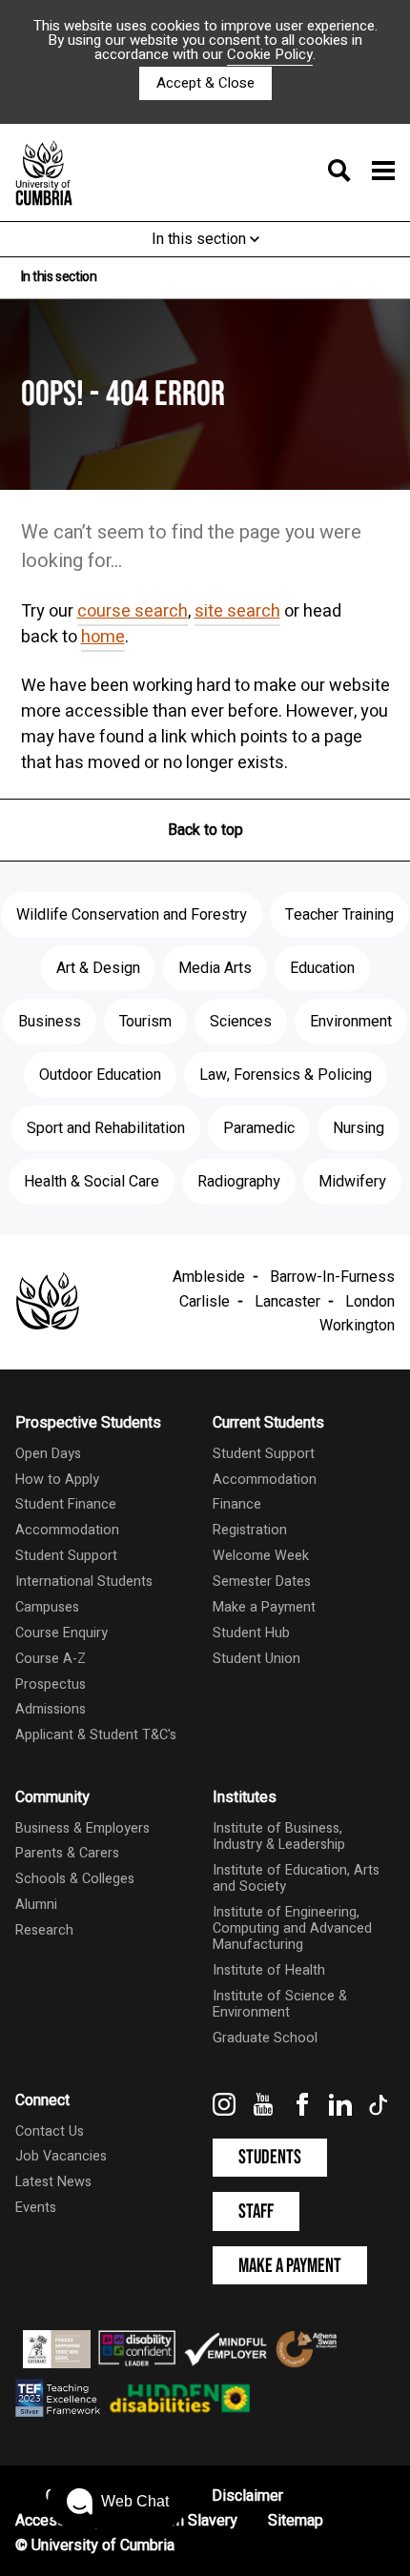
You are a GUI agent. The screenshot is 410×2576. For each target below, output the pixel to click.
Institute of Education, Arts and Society (296, 1878)
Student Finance (66, 1504)
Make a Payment (264, 1607)
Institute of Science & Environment (280, 2004)
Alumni (36, 1905)
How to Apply (57, 1480)
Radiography (239, 1182)
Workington (357, 1326)
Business (50, 1022)
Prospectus (51, 1684)
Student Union (256, 1659)
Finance (237, 1504)
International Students (84, 1582)
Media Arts (215, 968)
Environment (351, 1022)
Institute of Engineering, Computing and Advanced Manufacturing (292, 1929)
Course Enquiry (61, 1633)
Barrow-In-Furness (332, 1277)
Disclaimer (247, 2496)
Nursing (359, 1128)
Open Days (48, 1454)
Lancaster (287, 1302)
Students (270, 2157)
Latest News (53, 2182)
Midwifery (352, 1182)
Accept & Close (205, 83)
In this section (201, 239)
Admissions (51, 1709)
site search (237, 611)
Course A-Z (51, 1659)
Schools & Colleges (75, 1879)
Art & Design (98, 968)
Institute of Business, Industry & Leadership (279, 1836)
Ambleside (209, 1277)
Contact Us (50, 2131)
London (370, 1302)
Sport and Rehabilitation (106, 1128)
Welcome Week (261, 1556)
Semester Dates (262, 1582)
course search (133, 611)
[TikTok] (379, 2111)
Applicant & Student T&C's (96, 1735)
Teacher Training (339, 915)
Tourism (145, 1022)
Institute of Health (269, 1970)
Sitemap (296, 2521)
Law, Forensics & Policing (286, 1075)
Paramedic (259, 1128)
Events (36, 2208)
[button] (118, 2502)
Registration (250, 1530)
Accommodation (67, 1530)
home (103, 637)
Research (44, 1930)
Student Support (66, 1556)
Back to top (205, 830)
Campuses (47, 1607)
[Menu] (356, 172)
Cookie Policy (270, 54)
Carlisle (205, 1302)
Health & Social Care (92, 1182)
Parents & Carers (67, 1853)
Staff (256, 2211)
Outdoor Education (100, 1075)
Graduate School (265, 2038)
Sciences (241, 1022)
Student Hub (251, 1633)
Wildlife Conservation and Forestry (132, 915)
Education (322, 968)
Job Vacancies (61, 2156)
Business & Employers (82, 1828)
